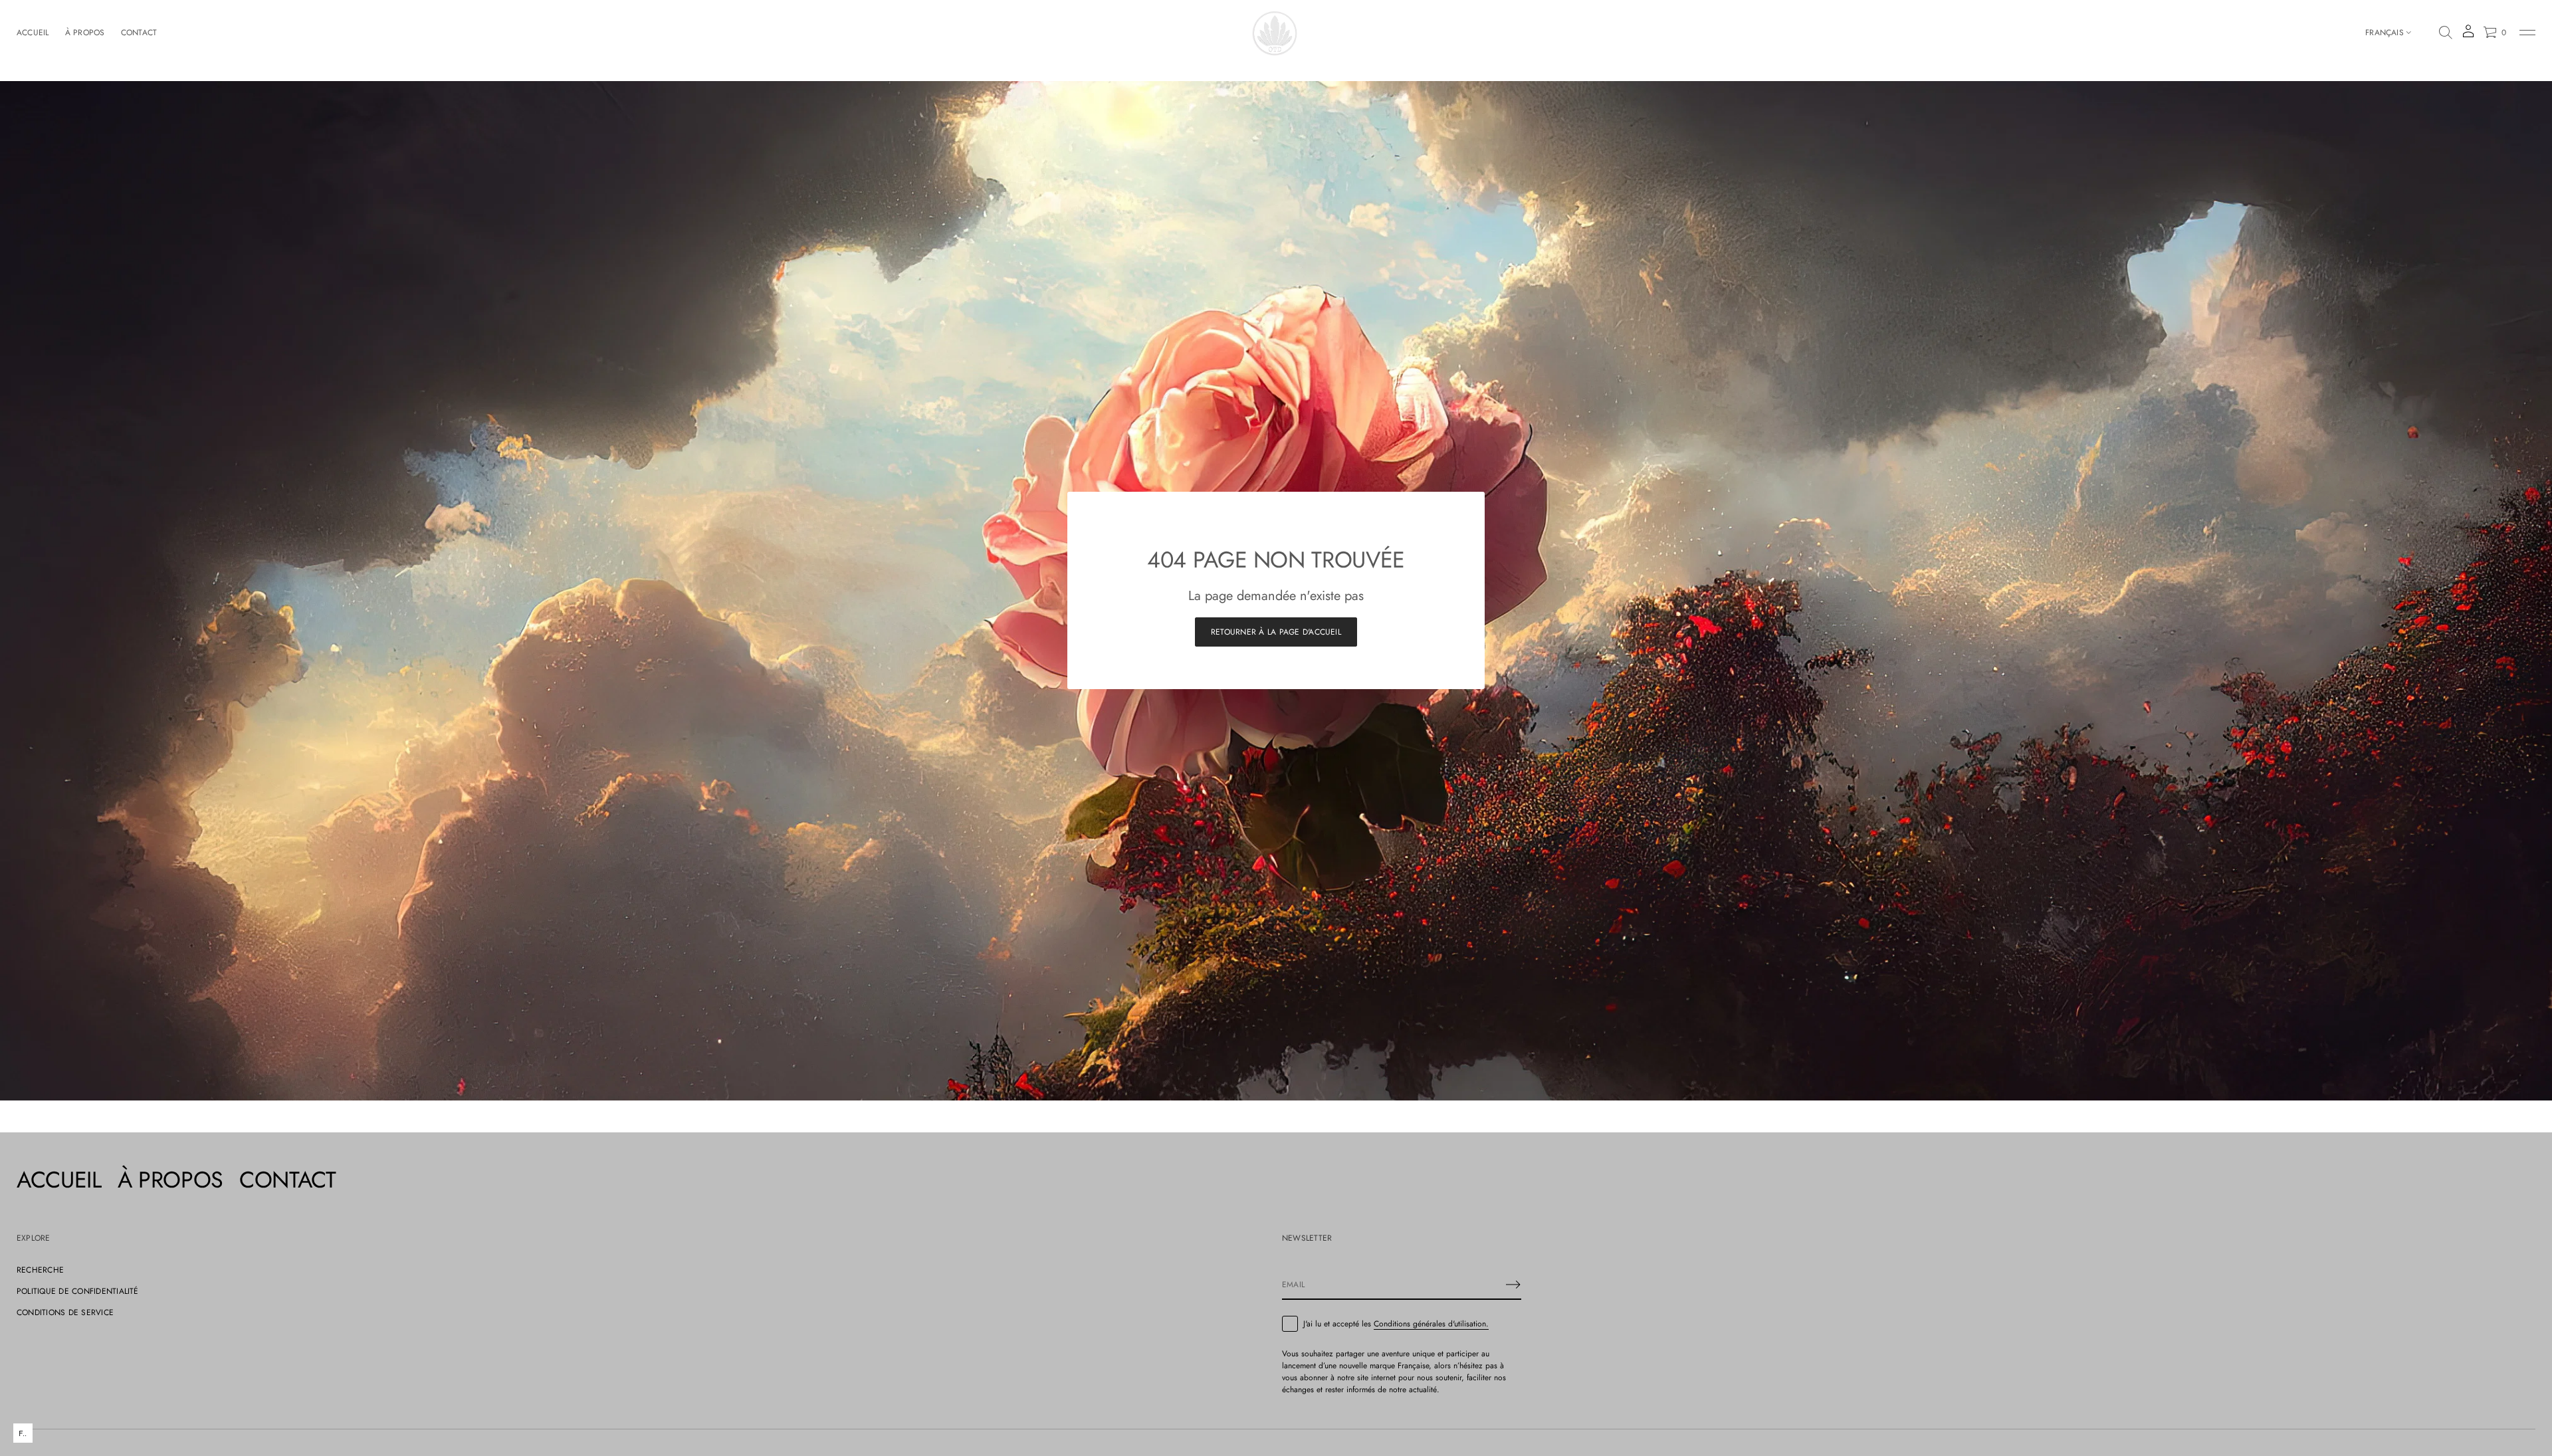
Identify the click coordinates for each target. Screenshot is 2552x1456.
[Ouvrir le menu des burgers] (2527, 33)
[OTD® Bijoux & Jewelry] (1276, 33)
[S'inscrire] (1513, 1285)
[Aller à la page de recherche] (2446, 33)
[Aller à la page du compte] (2468, 36)
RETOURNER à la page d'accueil (1276, 632)
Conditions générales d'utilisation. (1431, 1324)
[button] (2446, 33)
